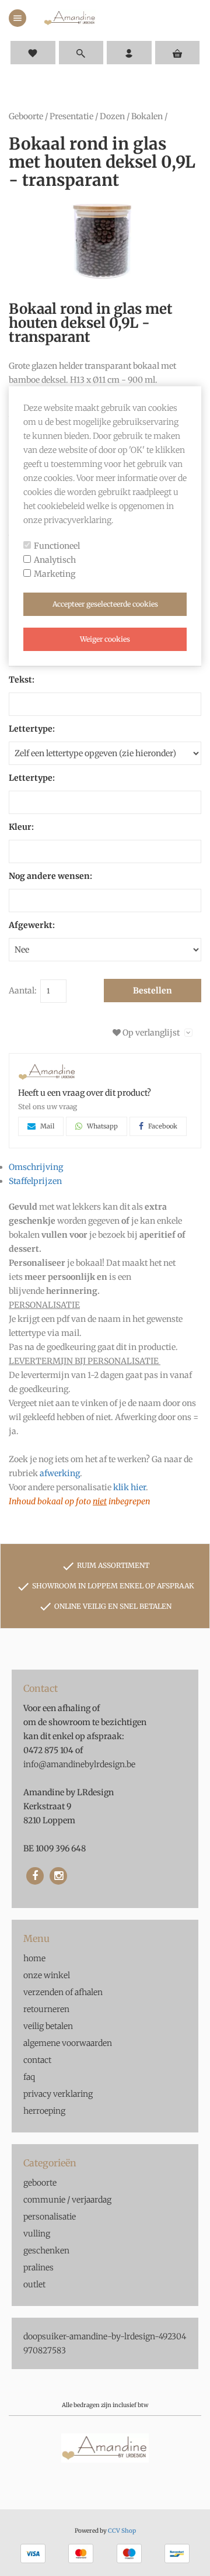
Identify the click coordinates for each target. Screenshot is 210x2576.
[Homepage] (70, 18)
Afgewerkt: (32, 925)
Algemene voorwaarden (68, 2043)
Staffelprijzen (35, 1181)
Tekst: (22, 680)
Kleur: (21, 827)
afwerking (60, 1473)
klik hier (129, 1487)
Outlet (34, 2284)
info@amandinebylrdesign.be (79, 1764)
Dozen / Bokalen (131, 116)
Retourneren (46, 2009)
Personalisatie (50, 2217)
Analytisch (55, 560)
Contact (37, 2060)
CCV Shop (122, 2531)
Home (34, 1958)
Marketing (55, 574)
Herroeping (44, 2111)
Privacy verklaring (58, 2094)
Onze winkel (47, 1975)
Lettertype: (32, 729)
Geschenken (46, 2250)
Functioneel (57, 546)
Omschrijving (36, 1167)
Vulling (37, 2234)
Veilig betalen (48, 2026)
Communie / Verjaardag (67, 2200)
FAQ (29, 2077)
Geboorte (26, 116)
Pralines (38, 2267)
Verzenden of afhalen (63, 1992)
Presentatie (71, 116)
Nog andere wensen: (50, 876)
